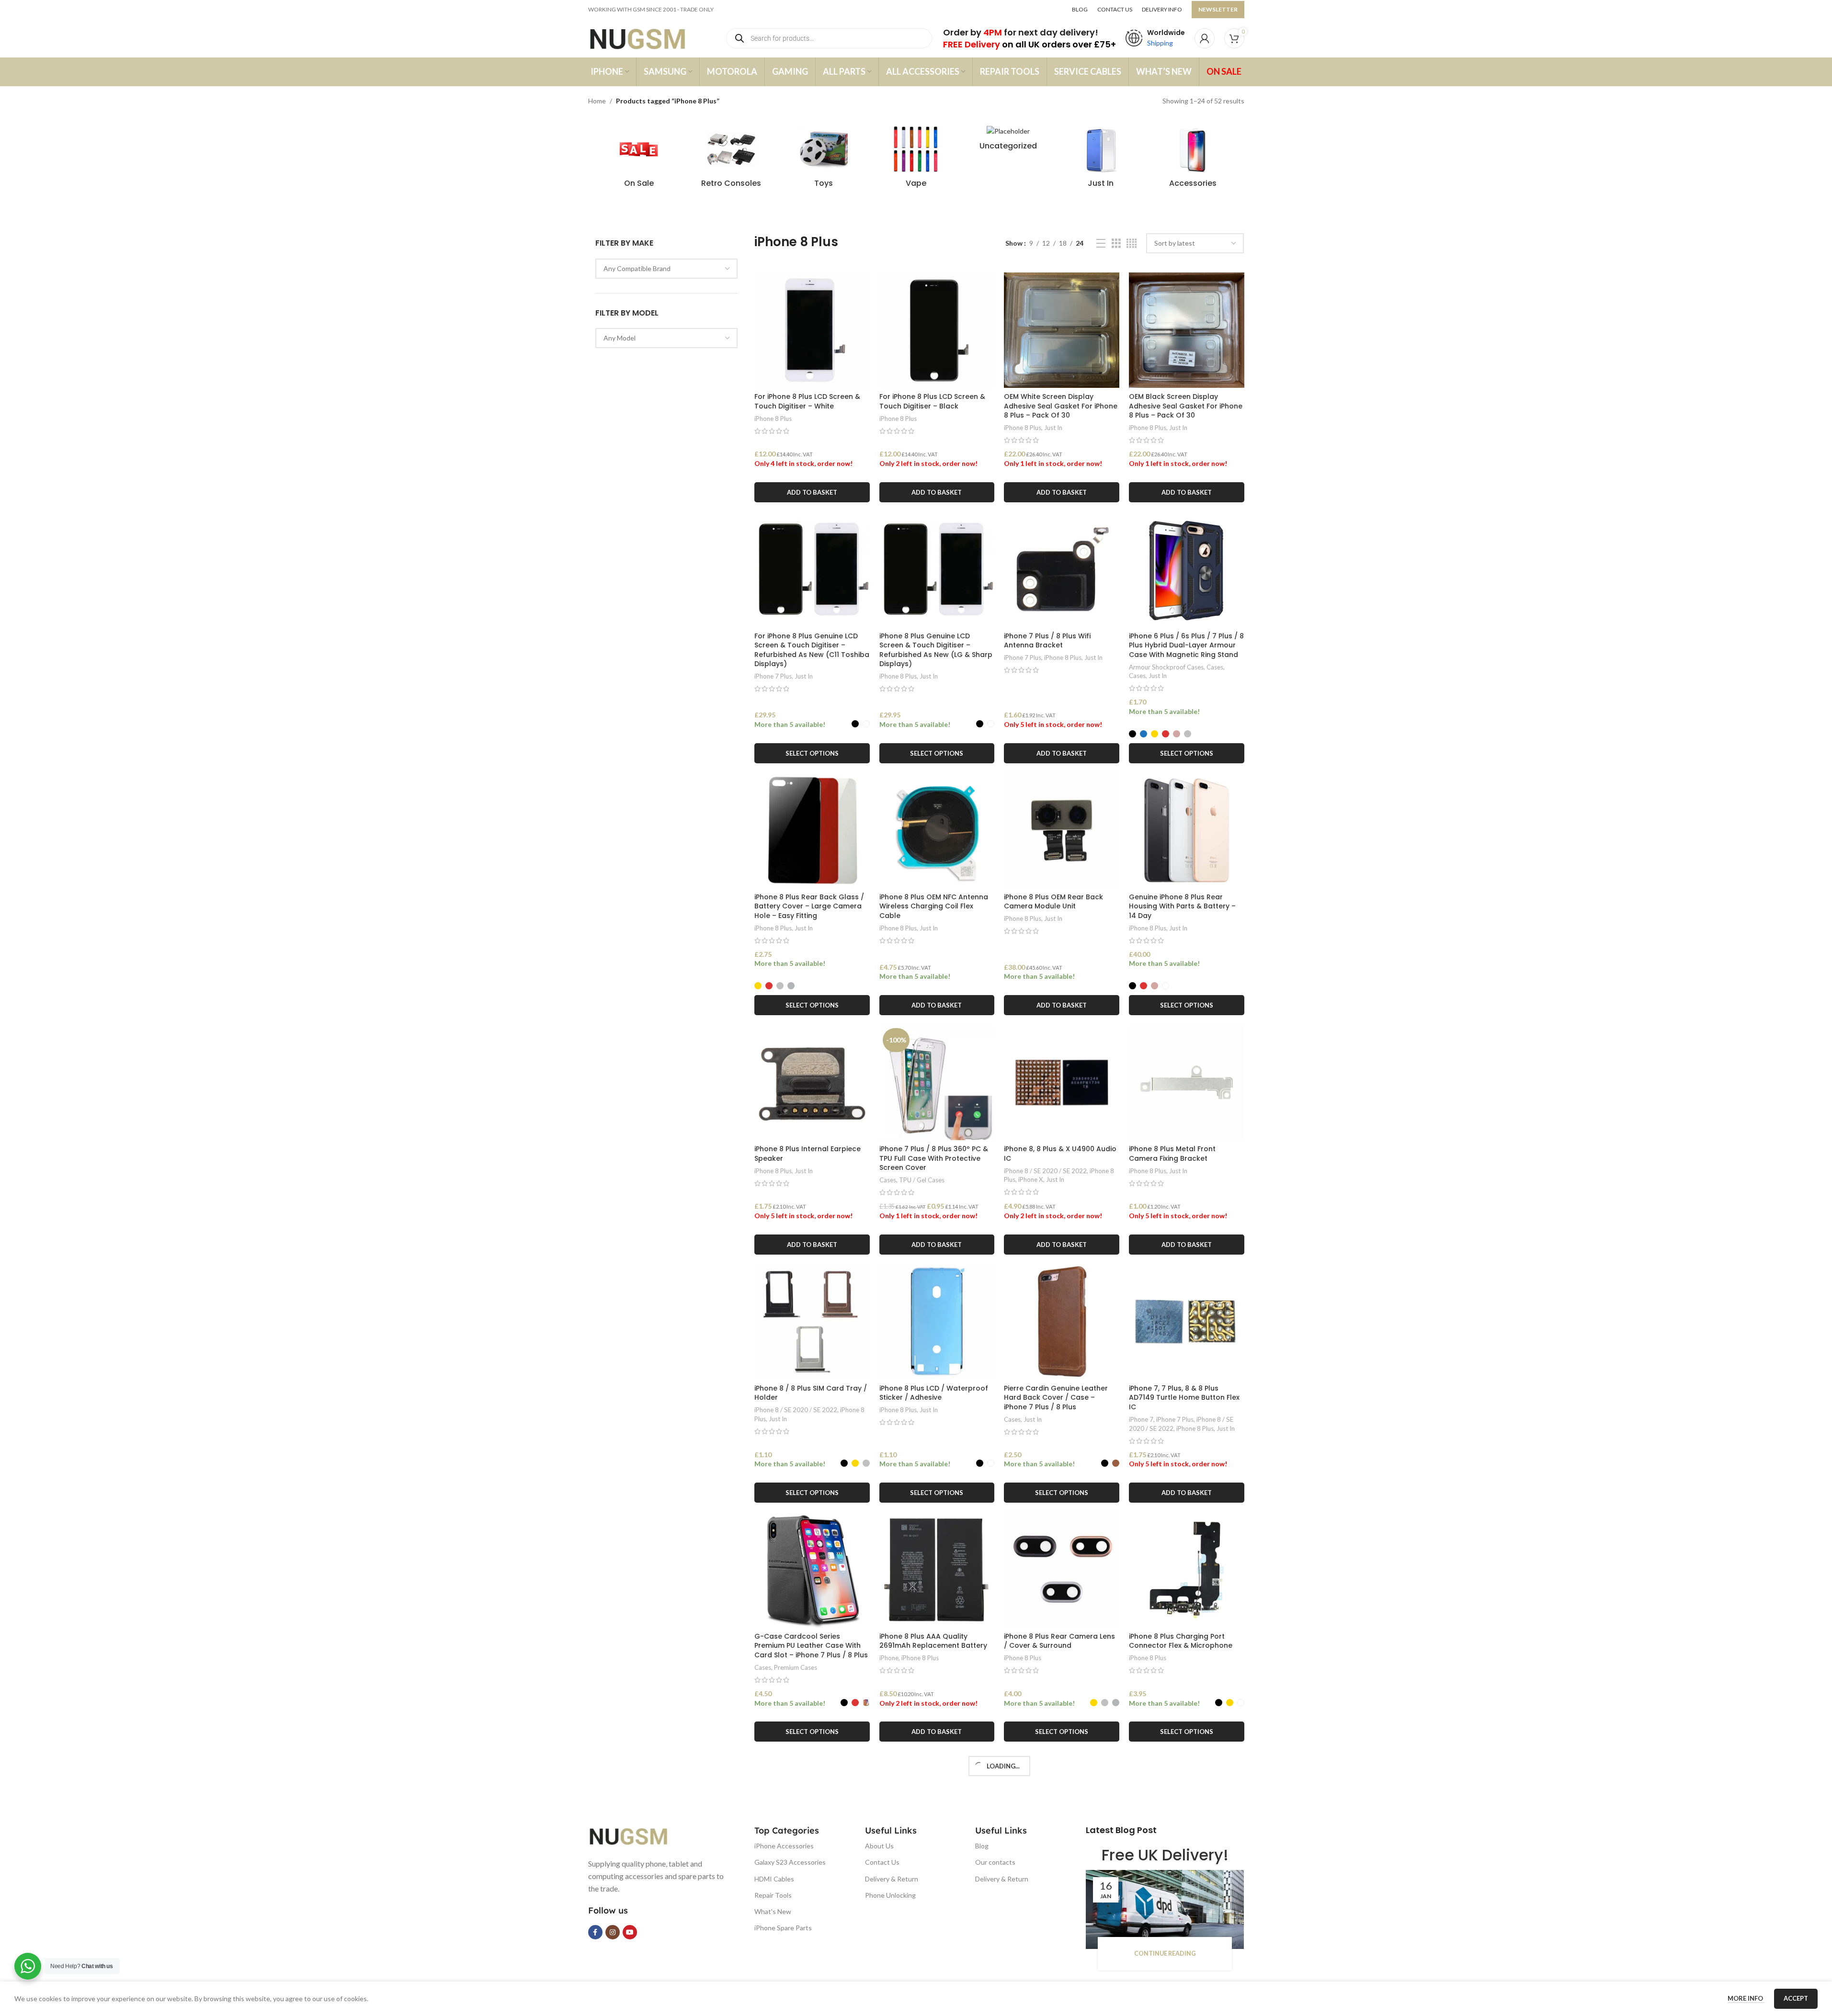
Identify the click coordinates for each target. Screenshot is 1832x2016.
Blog (982, 1846)
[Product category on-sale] (639, 159)
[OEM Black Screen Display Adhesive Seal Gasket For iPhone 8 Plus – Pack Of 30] (1187, 330)
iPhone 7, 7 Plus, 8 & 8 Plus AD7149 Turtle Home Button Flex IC (1184, 1398)
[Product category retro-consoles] (731, 159)
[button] (812, 492)
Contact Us (882, 1862)
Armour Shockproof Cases (1166, 667)
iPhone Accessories (784, 1846)
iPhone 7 (1141, 1419)
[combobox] (667, 269)
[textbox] (667, 269)
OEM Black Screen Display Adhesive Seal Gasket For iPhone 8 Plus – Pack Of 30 (1186, 406)
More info (1746, 1998)
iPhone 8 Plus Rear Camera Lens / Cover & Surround (1059, 1641)
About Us (879, 1846)
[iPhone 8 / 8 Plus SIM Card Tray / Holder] (812, 1322)
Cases (1215, 667)
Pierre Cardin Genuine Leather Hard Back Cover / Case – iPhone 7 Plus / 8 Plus (1056, 1398)
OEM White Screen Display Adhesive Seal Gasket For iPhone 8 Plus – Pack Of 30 (1061, 406)
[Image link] (636, 1835)
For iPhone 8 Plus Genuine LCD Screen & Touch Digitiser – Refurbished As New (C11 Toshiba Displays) (812, 650)
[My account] (1205, 38)
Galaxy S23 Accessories (790, 1862)
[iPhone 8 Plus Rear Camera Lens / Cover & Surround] (1062, 1570)
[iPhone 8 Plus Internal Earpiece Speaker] (812, 1082)
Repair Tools (773, 1895)
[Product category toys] (824, 159)
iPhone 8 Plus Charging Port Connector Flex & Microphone (1181, 1641)
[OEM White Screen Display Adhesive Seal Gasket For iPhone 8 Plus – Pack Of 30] (1062, 330)
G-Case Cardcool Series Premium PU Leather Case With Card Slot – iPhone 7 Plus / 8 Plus (811, 1646)
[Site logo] (647, 38)
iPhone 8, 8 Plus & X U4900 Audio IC (1060, 1154)
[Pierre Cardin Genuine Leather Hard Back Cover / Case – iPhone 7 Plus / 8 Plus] (1062, 1322)
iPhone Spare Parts (783, 1928)
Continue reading (1165, 1954)
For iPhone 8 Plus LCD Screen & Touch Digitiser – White (807, 401)
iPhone (889, 1658)
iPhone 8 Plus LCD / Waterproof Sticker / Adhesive (934, 1393)
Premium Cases (796, 1667)
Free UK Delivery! (1165, 1855)
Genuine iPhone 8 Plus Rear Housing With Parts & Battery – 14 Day (1182, 906)
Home (597, 101)
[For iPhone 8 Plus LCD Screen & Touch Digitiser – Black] (937, 330)
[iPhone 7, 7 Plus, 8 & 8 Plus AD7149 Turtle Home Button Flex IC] (1187, 1322)
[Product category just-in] (1101, 159)
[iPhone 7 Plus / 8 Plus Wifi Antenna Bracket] (1062, 570)
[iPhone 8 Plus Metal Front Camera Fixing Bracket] (1187, 1082)
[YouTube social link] (630, 1932)
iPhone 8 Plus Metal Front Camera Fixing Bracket (1172, 1154)
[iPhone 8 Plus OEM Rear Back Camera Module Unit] (1062, 831)
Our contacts (995, 1862)
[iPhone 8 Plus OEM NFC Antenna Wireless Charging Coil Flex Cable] (937, 831)
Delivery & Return (892, 1879)
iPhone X (1031, 1179)
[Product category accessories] (1193, 159)
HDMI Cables (774, 1879)
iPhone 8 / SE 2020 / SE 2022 (1045, 1171)
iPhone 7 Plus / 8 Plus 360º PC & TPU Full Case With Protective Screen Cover (934, 1158)
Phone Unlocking (890, 1895)
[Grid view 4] (1132, 244)
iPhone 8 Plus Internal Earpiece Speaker (808, 1154)
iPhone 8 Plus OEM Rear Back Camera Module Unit (1053, 902)
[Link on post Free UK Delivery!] (1165, 1909)
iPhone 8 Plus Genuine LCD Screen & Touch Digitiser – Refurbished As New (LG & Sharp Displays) (936, 650)
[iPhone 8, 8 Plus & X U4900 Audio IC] (1062, 1082)
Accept (1796, 1998)
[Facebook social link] (595, 1932)
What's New (773, 1911)
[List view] (1101, 244)
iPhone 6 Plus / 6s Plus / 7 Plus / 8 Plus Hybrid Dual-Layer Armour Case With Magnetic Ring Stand (1186, 645)
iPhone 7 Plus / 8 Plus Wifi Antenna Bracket (1047, 641)
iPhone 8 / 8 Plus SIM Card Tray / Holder (811, 1393)
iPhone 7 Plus (773, 676)
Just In (1053, 428)
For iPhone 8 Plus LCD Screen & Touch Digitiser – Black (932, 401)
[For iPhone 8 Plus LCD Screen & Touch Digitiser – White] (812, 330)
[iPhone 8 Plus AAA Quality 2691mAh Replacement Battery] (937, 1570)
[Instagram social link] (613, 1932)
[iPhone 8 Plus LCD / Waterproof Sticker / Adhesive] (937, 1322)
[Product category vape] (916, 159)
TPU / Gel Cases (922, 1180)
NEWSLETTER (1218, 9)
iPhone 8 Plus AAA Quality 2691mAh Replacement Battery (933, 1641)
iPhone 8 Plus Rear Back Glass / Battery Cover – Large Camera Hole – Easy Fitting (809, 906)
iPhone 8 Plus (773, 419)
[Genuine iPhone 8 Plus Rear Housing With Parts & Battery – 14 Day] (1187, 831)
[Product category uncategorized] (1008, 141)
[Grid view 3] (1116, 244)
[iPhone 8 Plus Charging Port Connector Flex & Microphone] (1187, 1570)
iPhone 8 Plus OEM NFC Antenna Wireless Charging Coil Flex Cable (934, 906)
